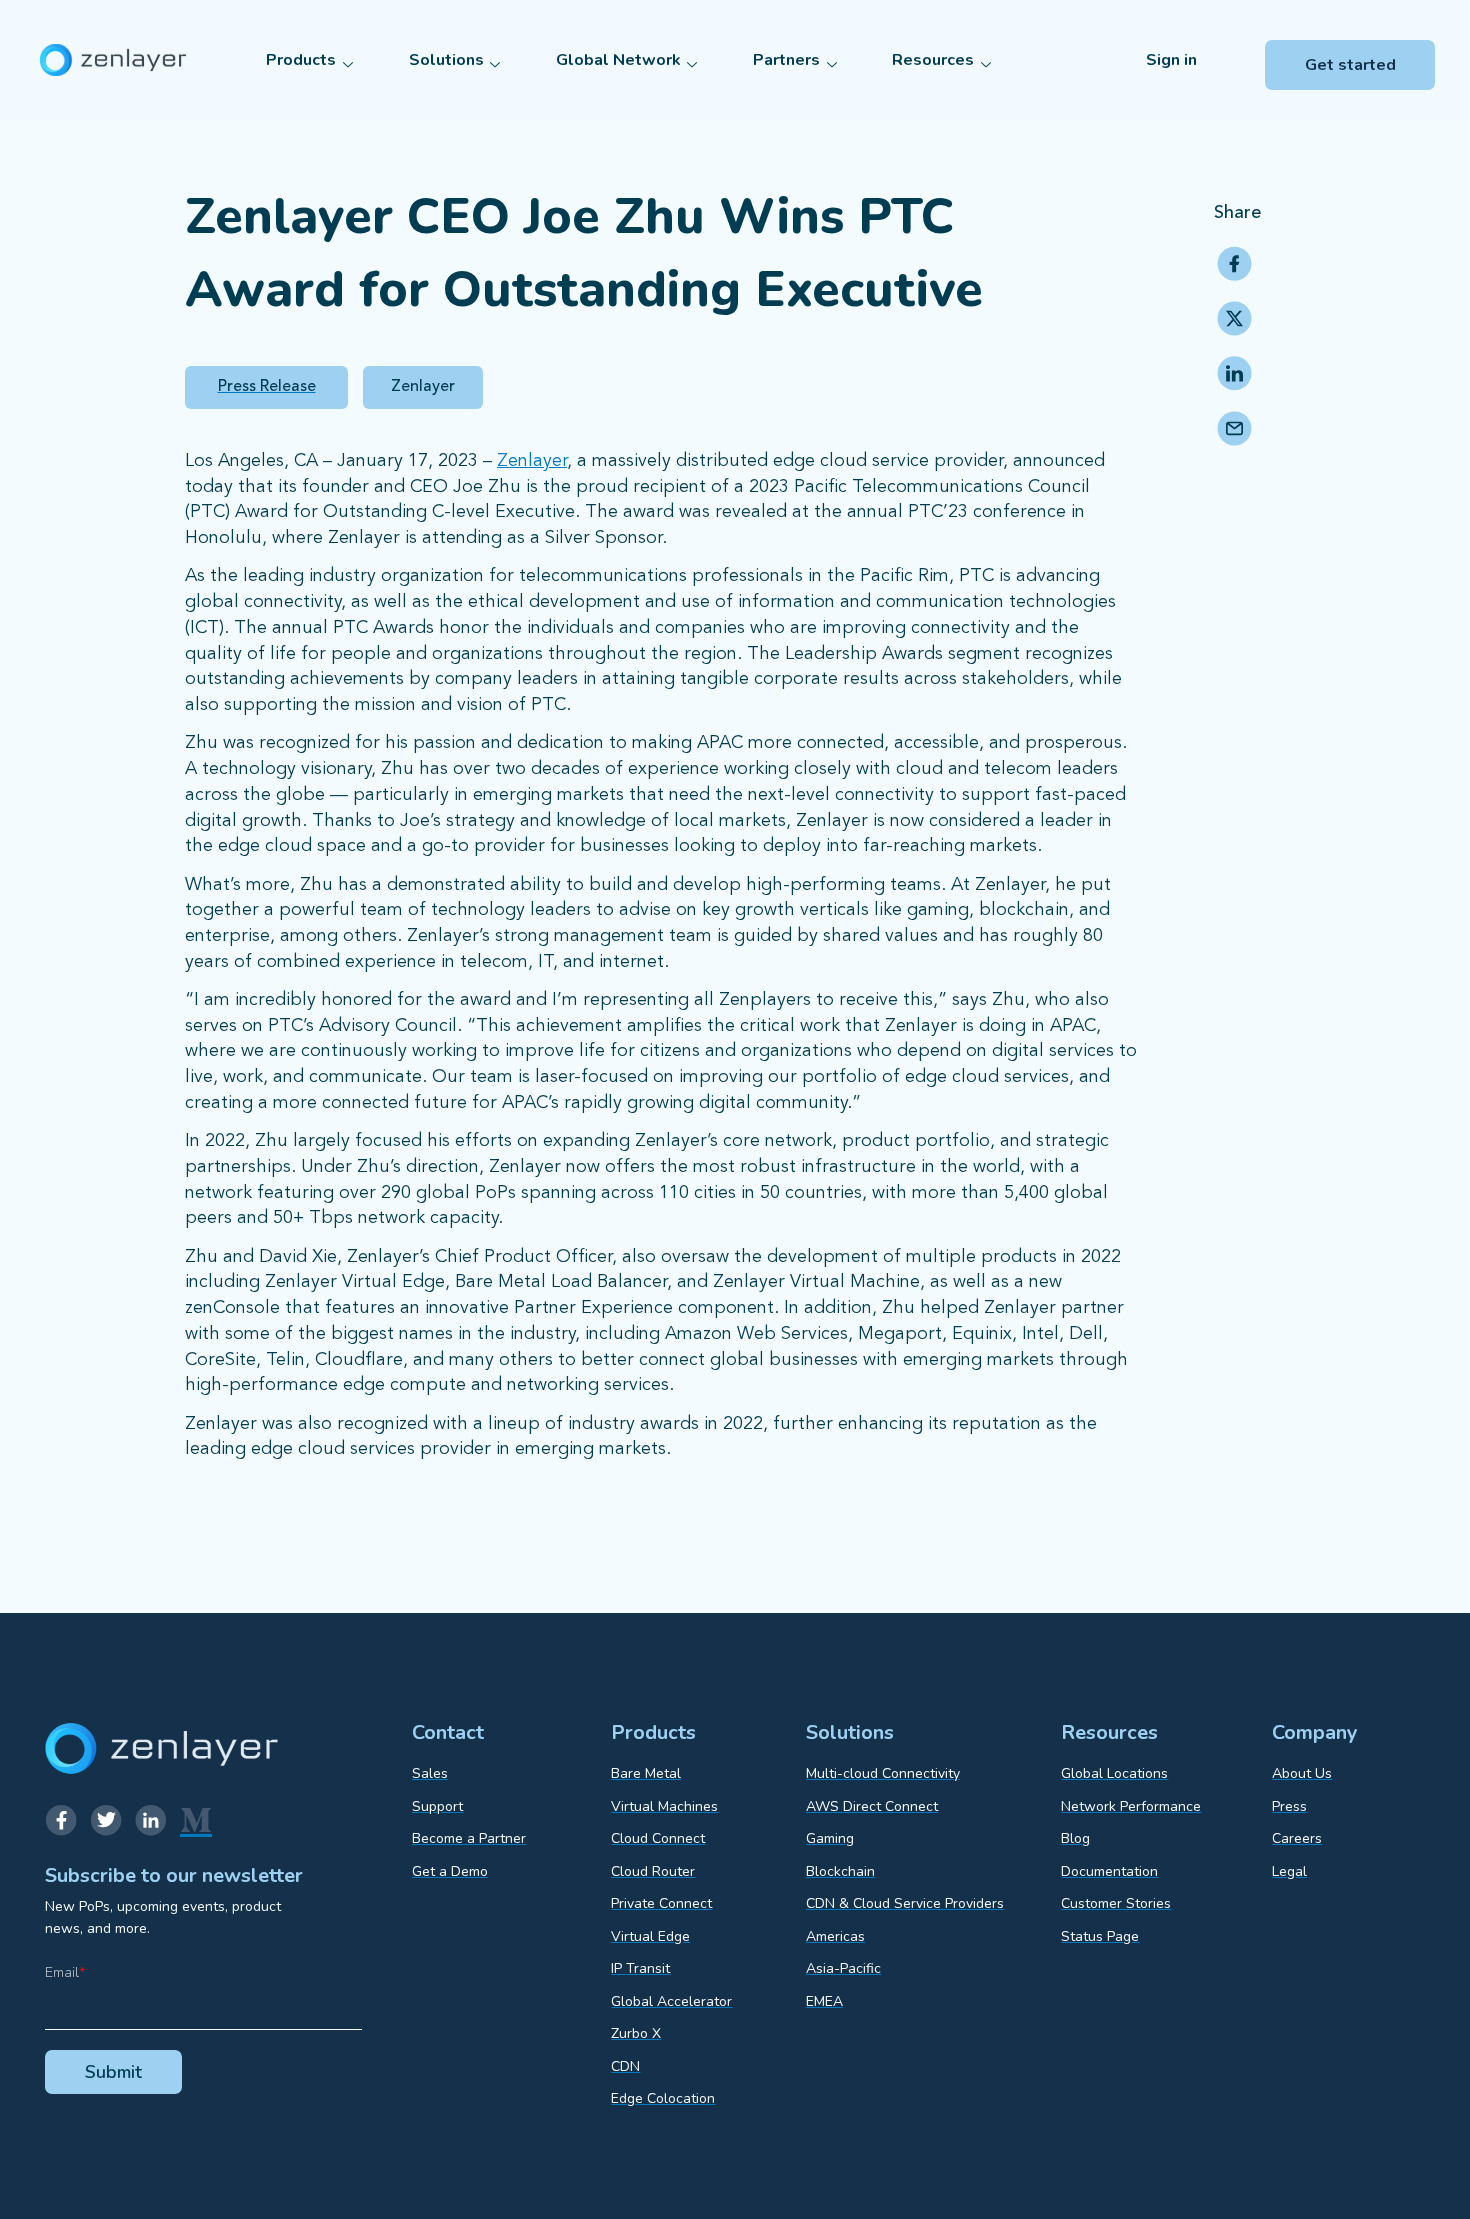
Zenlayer (532, 461)
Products (301, 60)
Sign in (1171, 60)
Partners (786, 60)
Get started (1350, 65)
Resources (933, 60)
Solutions (446, 60)
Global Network (618, 60)
